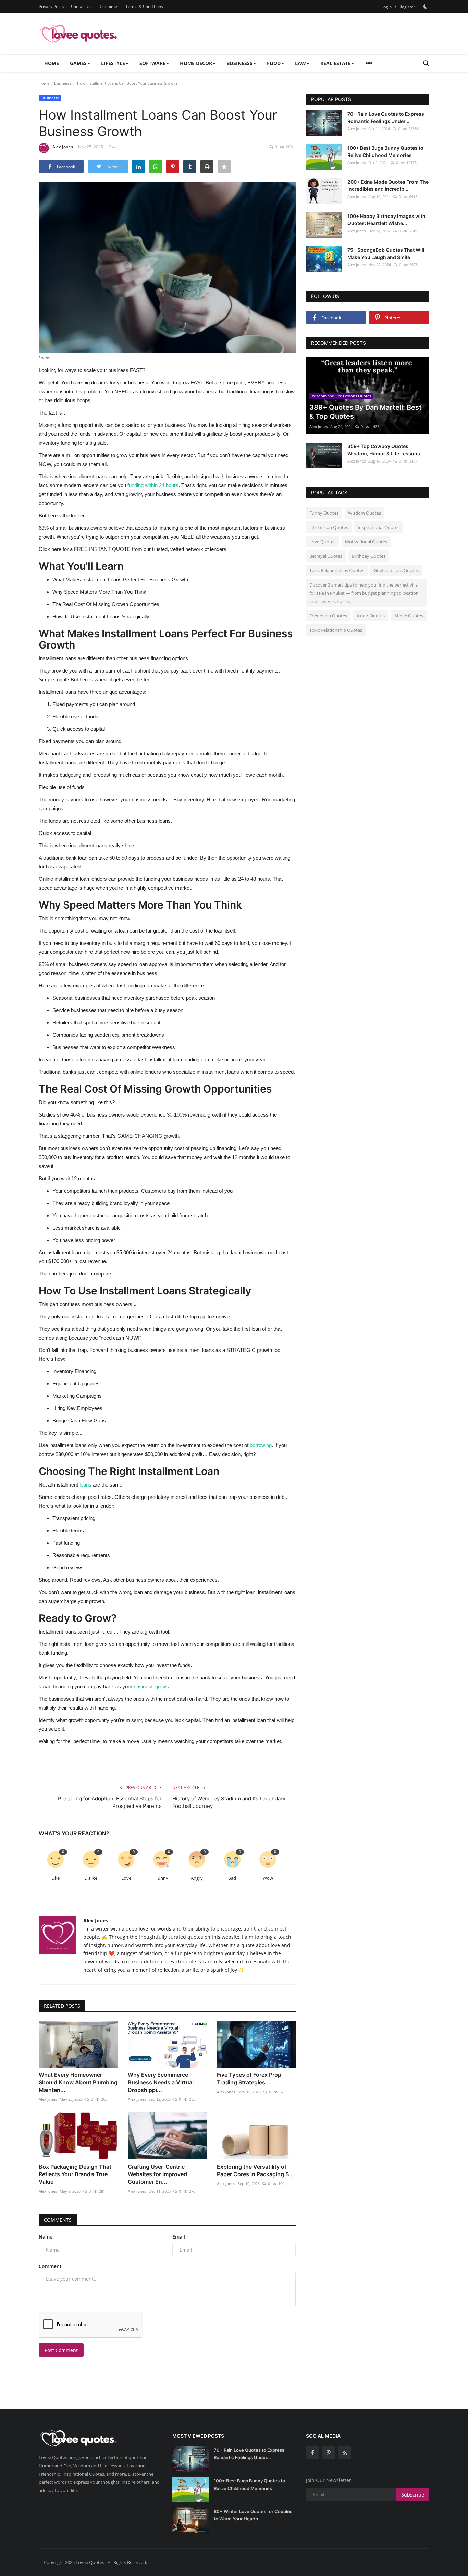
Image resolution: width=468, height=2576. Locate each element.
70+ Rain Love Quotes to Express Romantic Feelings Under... (386, 118)
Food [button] (274, 63)
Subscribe (413, 2495)
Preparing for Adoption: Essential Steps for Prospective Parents (110, 1802)
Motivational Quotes (366, 542)
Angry (197, 1878)
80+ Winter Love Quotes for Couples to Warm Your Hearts (253, 2515)
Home (52, 63)
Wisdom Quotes (365, 513)
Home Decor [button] (196, 63)
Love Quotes (322, 542)
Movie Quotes (409, 616)
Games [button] (78, 63)
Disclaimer (109, 6)
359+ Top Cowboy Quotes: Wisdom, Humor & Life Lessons (384, 450)
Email (179, 2237)
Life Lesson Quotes (329, 527)
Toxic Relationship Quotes (336, 630)
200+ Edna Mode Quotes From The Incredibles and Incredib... (388, 185)
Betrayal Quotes (326, 556)
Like (56, 1878)
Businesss (63, 83)
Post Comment (61, 2350)
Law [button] (300, 63)
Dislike (91, 1878)
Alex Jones (63, 147)
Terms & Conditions (144, 6)
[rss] (345, 2453)
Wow (268, 1878)
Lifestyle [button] (113, 63)
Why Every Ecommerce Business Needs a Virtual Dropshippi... (161, 2082)
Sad (232, 1878)
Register (407, 7)
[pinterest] (329, 2453)
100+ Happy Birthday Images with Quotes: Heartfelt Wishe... (386, 220)
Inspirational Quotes (379, 527)
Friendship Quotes (328, 616)
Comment (50, 2266)
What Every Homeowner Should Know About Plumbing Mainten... (78, 2082)
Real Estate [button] (335, 63)
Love (126, 1878)
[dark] (426, 7)
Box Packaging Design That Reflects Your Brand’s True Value (75, 2174)
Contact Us (81, 6)
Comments (58, 2220)
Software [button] (152, 63)
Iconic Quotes (371, 616)
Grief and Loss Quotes (396, 570)
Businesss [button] (239, 63)
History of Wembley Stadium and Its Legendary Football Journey (229, 1802)
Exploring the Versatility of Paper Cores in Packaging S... (255, 2170)
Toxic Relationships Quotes (337, 570)
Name (46, 2237)
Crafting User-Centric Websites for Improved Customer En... (157, 2174)
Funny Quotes (324, 513)
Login (386, 7)
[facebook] (312, 2453)
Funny (162, 1878)
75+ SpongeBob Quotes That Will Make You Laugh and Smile (386, 254)
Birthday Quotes (369, 556)
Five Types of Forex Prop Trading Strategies (249, 2079)
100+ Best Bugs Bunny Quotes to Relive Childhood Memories (385, 151)
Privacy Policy (52, 6)
